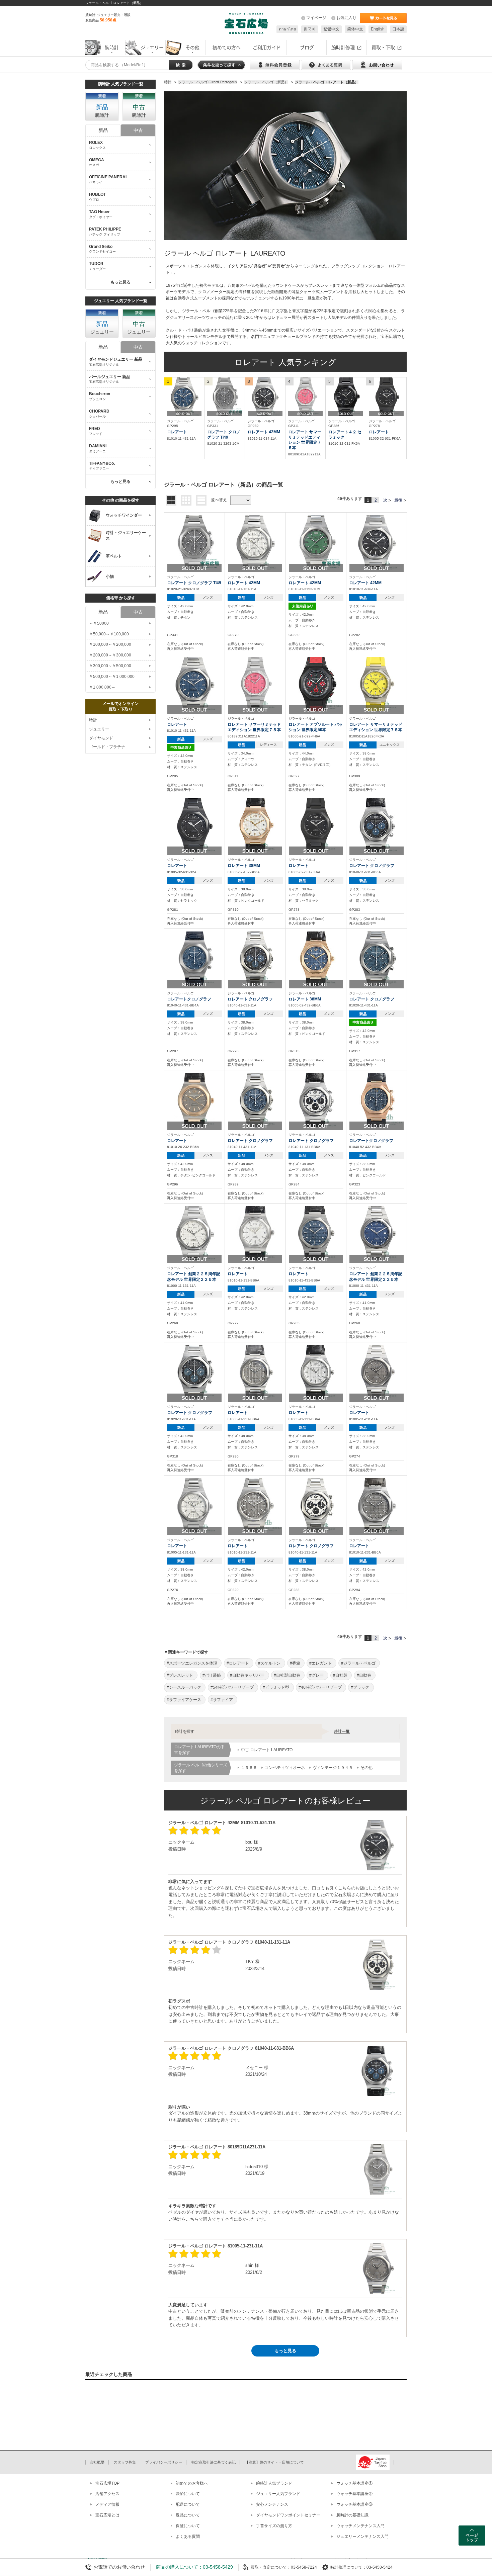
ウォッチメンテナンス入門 (360, 2526)
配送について (188, 2504)
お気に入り (346, 18)
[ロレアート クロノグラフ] (377, 825)
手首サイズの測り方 (274, 2526)
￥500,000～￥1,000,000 (112, 677)
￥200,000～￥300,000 (110, 655)
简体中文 (355, 29)
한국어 (310, 29)
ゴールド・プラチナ (107, 747)
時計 (93, 720)
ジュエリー (99, 729)
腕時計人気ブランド (274, 2483)
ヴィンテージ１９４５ (333, 1768)
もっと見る (285, 2351)
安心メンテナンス (272, 2504)
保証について (188, 2526)
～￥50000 (99, 623)
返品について (188, 2515)
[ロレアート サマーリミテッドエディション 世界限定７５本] (306, 397)
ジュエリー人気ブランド (278, 2494)
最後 (398, 500)
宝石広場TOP (107, 2483)
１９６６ (249, 1768)
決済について (188, 2494)
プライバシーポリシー (164, 2462)
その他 (366, 1768)
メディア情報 (107, 2504)
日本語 (398, 29)
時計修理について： (348, 2567)
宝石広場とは (107, 2515)
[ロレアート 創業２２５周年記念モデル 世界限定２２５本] (194, 1233)
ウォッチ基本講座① (354, 2483)
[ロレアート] (184, 397)
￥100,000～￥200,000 (110, 644)
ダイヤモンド (101, 738)
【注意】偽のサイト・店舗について (274, 2462)
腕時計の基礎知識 (352, 2515)
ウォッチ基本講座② (354, 2494)
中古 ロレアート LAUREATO (267, 1750)
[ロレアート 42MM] (265, 397)
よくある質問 (188, 2537)
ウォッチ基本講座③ (354, 2504)
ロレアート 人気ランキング (285, 362)
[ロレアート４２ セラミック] (346, 397)
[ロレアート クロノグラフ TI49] (225, 397)
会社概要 (97, 2462)
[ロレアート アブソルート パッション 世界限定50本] (316, 684)
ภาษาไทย (287, 29)
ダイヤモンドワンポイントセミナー (288, 2515)
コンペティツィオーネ (285, 1768)
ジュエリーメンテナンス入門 (362, 2537)
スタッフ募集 (125, 2462)
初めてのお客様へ (192, 2483)
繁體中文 (331, 29)
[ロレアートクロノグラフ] (194, 958)
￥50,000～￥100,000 (109, 634)
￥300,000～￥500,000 (110, 666)
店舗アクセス (107, 2494)
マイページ (316, 18)
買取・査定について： (271, 2567)
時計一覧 (342, 1731)
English (378, 29)
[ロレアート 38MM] (255, 825)
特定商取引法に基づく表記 (214, 2462)
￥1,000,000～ (102, 687)
